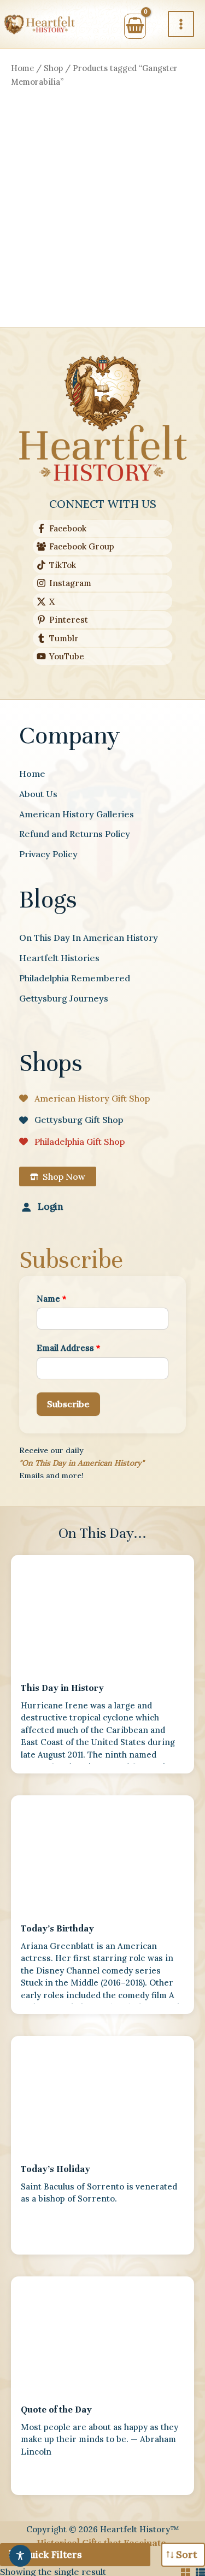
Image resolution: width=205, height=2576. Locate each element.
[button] (58, 1176)
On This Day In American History (89, 938)
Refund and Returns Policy (75, 834)
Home (22, 68)
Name (52, 1299)
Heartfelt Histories (59, 958)
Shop (53, 68)
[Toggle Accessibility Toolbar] (20, 2556)
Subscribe (68, 1404)
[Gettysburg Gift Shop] (71, 1120)
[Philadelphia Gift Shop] (72, 1141)
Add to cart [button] (54, 325)
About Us (38, 794)
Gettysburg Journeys (64, 998)
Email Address (69, 1348)
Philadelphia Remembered (75, 978)
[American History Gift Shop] (84, 1098)
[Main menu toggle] (181, 24)
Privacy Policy (48, 854)
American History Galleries (77, 814)
